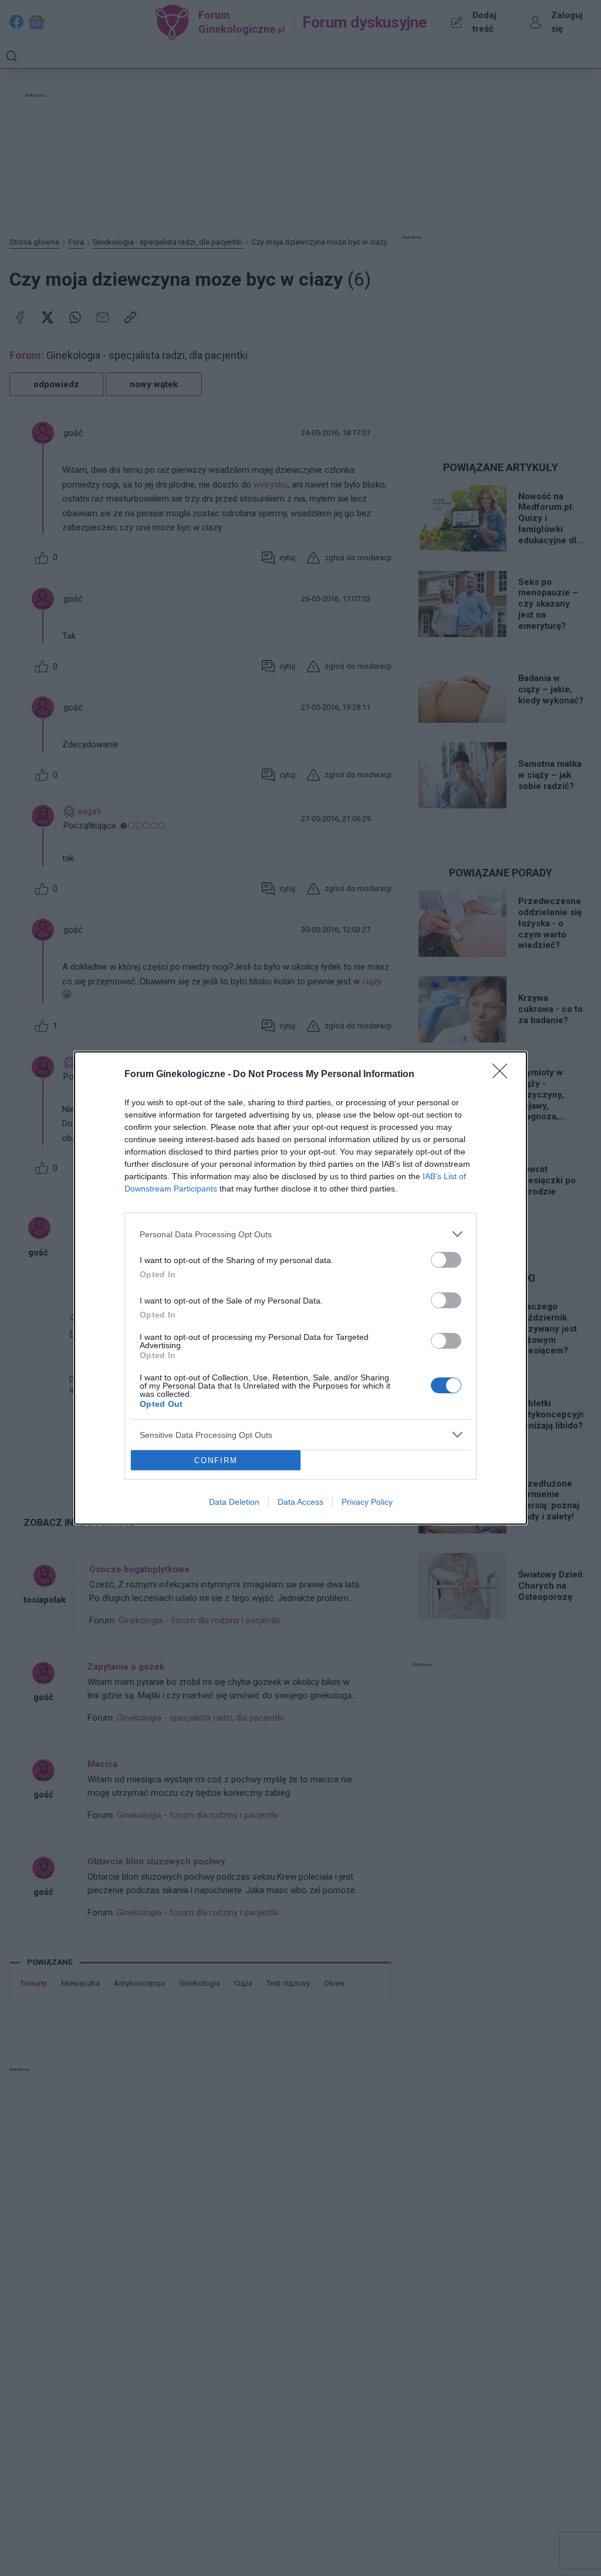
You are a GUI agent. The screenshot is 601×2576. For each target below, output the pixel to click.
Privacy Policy (367, 1502)
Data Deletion (234, 1502)
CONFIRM (216, 1460)
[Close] (504, 1075)
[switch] (446, 1260)
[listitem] (300, 1234)
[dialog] (300, 1288)
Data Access (300, 1502)
